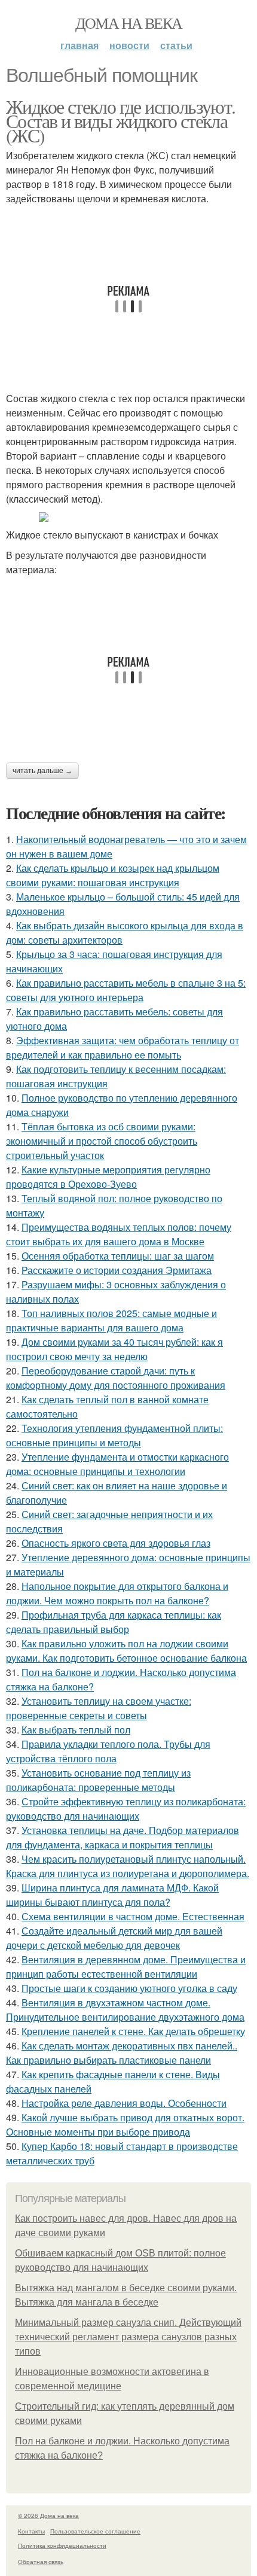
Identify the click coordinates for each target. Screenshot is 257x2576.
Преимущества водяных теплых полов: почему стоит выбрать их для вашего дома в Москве (119, 1234)
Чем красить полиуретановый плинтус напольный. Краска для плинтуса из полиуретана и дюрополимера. (128, 1866)
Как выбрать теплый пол (76, 1730)
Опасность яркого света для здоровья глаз (116, 1543)
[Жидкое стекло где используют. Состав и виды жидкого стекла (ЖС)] (128, 517)
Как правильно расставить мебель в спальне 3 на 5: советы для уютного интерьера (126, 990)
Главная (79, 45)
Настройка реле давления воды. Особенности (124, 2103)
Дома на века (129, 23)
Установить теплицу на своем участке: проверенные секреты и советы (99, 1708)
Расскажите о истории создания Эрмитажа (117, 1270)
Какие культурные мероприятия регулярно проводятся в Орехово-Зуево (108, 1177)
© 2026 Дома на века (48, 2516)
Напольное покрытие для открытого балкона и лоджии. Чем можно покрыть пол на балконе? (117, 1593)
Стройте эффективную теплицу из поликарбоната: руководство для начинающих (126, 1809)
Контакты (31, 2531)
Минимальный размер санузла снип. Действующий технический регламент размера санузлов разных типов (128, 2337)
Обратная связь (41, 2562)
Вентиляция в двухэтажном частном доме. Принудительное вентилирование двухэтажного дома (125, 2010)
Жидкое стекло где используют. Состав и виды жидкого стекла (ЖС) (121, 121)
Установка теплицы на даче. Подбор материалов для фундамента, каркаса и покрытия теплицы (123, 1837)
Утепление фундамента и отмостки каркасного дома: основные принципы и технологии (117, 1464)
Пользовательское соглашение (95, 2531)
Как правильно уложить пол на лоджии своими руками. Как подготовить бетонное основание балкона (126, 1651)
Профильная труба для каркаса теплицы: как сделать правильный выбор (114, 1622)
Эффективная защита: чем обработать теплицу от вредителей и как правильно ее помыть (123, 1047)
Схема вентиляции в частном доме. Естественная (133, 1916)
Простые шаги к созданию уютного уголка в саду (129, 1988)
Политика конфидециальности (62, 2545)
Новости (129, 45)
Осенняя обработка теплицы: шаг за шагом (118, 1256)
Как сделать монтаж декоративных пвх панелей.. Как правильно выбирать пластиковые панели (122, 2053)
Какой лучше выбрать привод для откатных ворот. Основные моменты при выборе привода (125, 2125)
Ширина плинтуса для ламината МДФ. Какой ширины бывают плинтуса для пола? (112, 1895)
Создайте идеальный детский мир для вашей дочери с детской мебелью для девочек (114, 1938)
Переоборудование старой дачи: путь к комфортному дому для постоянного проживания (116, 1378)
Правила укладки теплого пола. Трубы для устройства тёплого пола (108, 1751)
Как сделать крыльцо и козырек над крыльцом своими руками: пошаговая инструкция (113, 875)
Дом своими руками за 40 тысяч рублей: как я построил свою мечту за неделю (114, 1349)
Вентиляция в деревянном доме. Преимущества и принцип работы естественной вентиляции (126, 1967)
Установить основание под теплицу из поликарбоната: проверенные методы (98, 1780)
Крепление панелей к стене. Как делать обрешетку (133, 2031)
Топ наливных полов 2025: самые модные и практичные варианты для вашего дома (111, 1320)
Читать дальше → (42, 771)
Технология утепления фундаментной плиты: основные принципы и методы (114, 1435)
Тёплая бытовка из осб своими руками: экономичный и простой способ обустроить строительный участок (102, 1141)
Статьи (176, 45)
